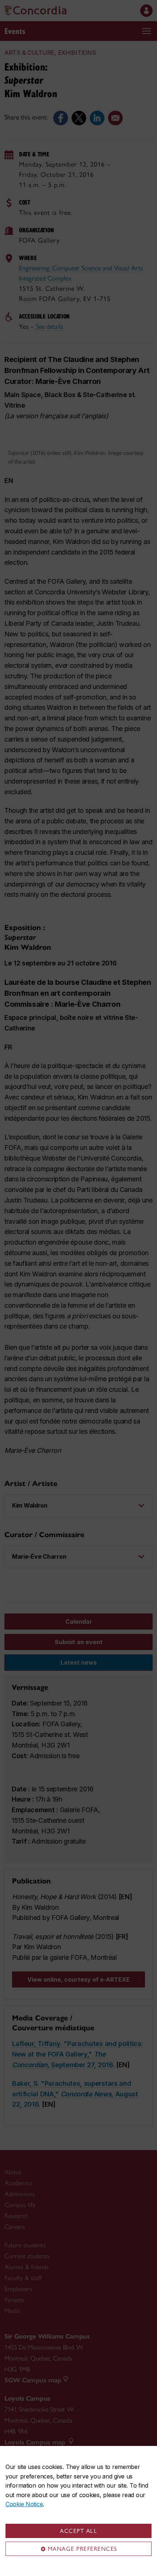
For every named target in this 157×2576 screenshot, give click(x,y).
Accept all (78, 2531)
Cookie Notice (24, 2504)
